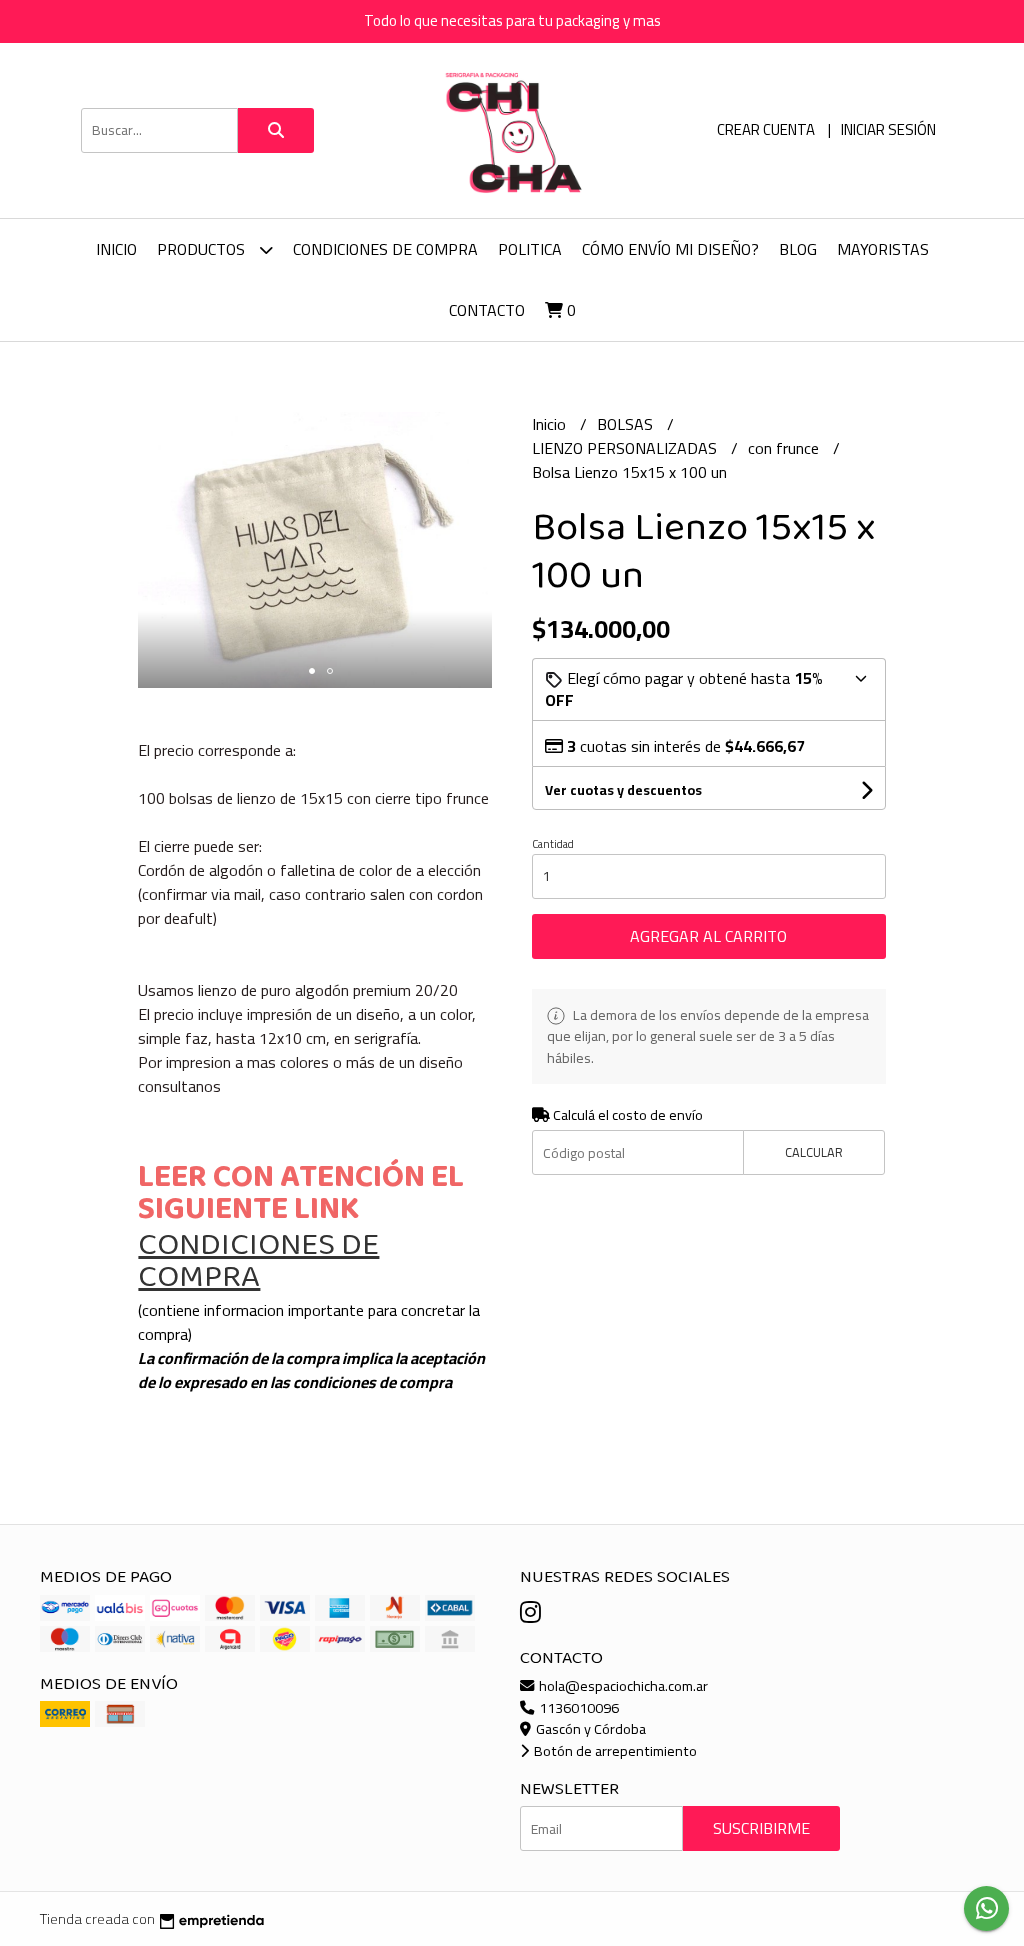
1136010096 (577, 1707)
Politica (530, 249)
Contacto (487, 310)
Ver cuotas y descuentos (623, 790)
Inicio (116, 249)
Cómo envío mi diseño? (670, 249)
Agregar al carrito (708, 936)
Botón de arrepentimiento (614, 1750)
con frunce (785, 448)
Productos (203, 249)
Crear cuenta (766, 129)
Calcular (814, 1152)
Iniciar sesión (888, 129)
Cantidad (553, 844)
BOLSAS (627, 424)
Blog (798, 249)
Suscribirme (761, 1828)
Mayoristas (883, 249)
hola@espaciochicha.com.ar (622, 1685)
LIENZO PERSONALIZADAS (626, 448)
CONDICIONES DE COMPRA (385, 249)
